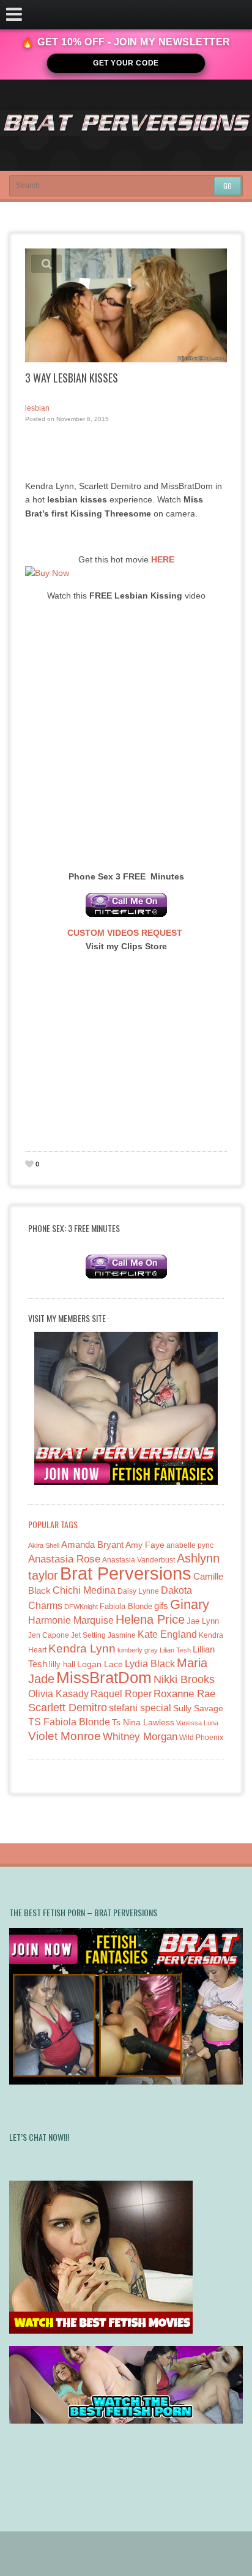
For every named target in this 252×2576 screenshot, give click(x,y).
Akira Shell (44, 1545)
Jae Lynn (203, 1621)
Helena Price (150, 1619)
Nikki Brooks (184, 1679)
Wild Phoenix (201, 1737)
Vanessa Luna (197, 1723)
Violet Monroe (65, 1736)
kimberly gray (138, 1650)
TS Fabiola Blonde (69, 1722)
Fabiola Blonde (126, 1606)
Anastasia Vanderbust (139, 1560)
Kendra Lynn (82, 1648)
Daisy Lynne (138, 1591)
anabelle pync (190, 1545)
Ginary (190, 1604)
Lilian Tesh (175, 1650)
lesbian (37, 408)
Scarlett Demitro (68, 1708)
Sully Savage (198, 1708)
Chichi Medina (84, 1590)
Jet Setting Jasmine (103, 1635)
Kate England (167, 1634)
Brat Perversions (126, 1573)
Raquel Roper (121, 1694)
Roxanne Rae (184, 1694)
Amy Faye (145, 1545)
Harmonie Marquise (71, 1620)
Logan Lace (100, 1664)
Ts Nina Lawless (143, 1722)
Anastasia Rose (64, 1559)
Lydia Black (150, 1664)
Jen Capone (49, 1635)
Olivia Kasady (58, 1694)
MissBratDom (104, 1678)
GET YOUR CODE (126, 63)
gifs (161, 1606)
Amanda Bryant (92, 1544)
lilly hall (62, 1664)
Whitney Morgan (140, 1737)
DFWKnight (81, 1607)
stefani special (140, 1708)
